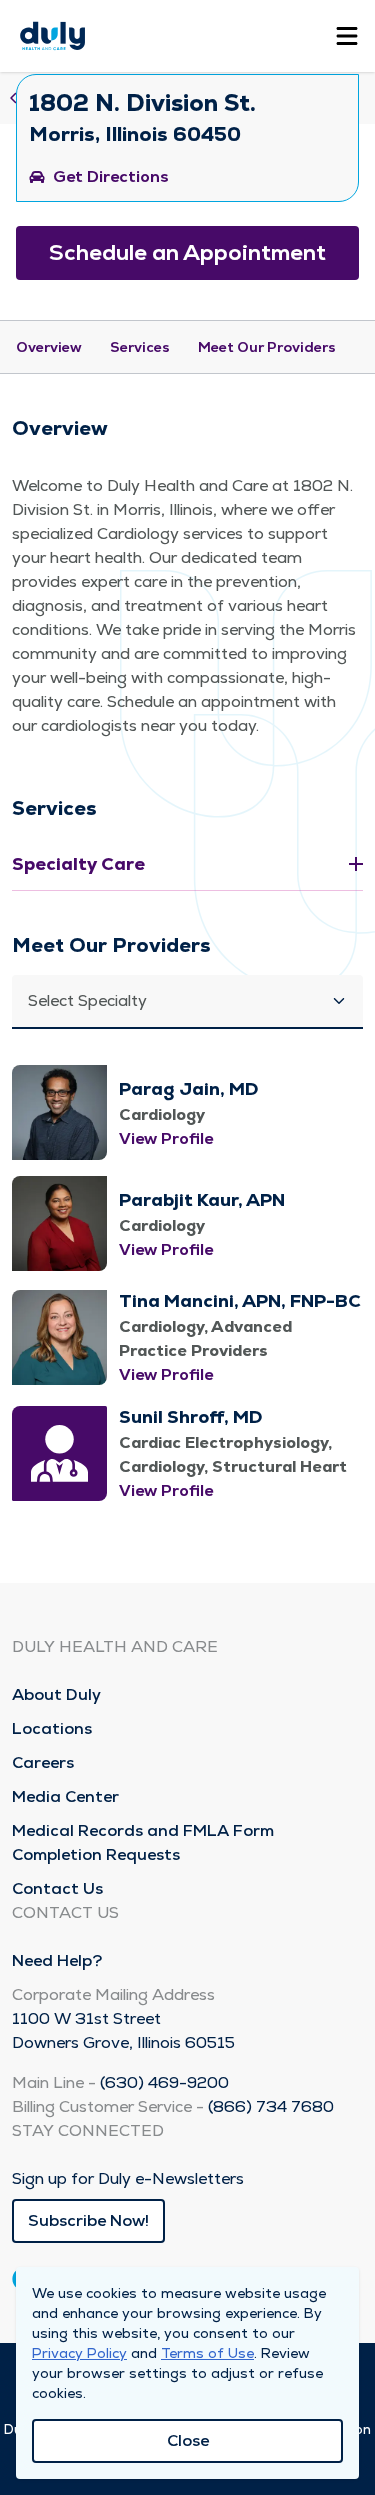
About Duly (56, 1694)
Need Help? (57, 1960)
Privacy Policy (79, 2353)
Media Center (65, 1796)
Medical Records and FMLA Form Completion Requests (143, 1842)
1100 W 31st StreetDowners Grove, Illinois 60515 (123, 2030)
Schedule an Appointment (187, 252)
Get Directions (111, 176)
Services (140, 347)
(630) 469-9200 (164, 2082)
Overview (49, 347)
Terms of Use (207, 2353)
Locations (52, 1728)
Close (188, 2440)
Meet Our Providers (267, 347)
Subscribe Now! (88, 2220)
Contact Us (57, 1888)
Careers (43, 1762)
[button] (187, 1002)
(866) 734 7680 (271, 2106)
